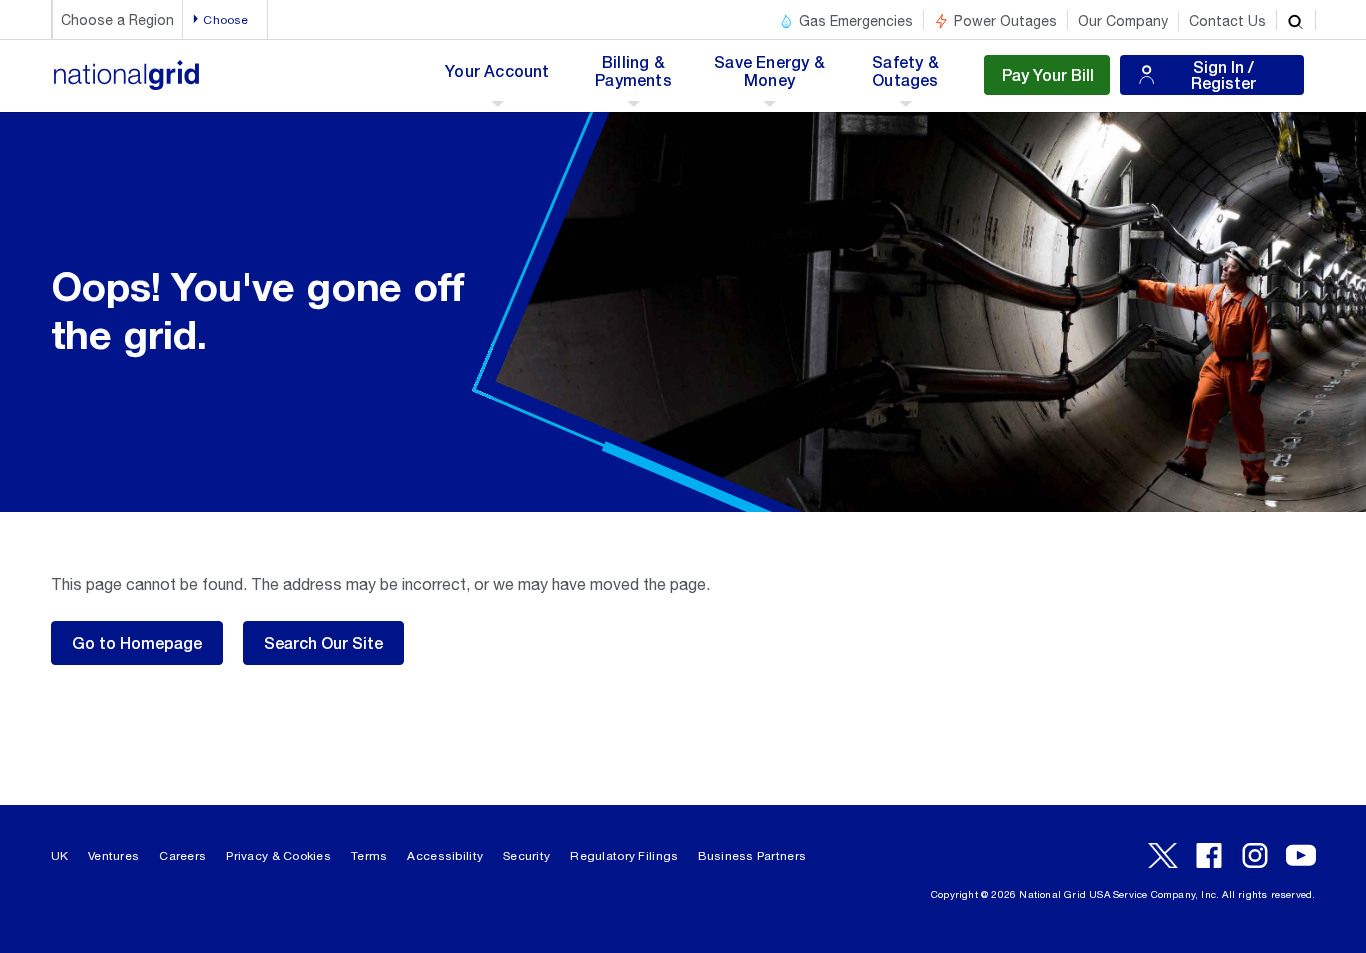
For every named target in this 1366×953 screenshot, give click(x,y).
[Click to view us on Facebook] (1209, 855)
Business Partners (752, 856)
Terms (369, 856)
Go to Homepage (137, 642)
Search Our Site (323, 642)
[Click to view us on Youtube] (1301, 855)
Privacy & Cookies (278, 856)
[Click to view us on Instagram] (1255, 855)
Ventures (113, 856)
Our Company (1123, 21)
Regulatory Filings (624, 856)
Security (526, 856)
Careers (182, 856)
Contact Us (1227, 21)
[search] (1296, 20)
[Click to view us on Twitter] (1163, 855)
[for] (127, 85)
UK (60, 856)
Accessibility (445, 856)
